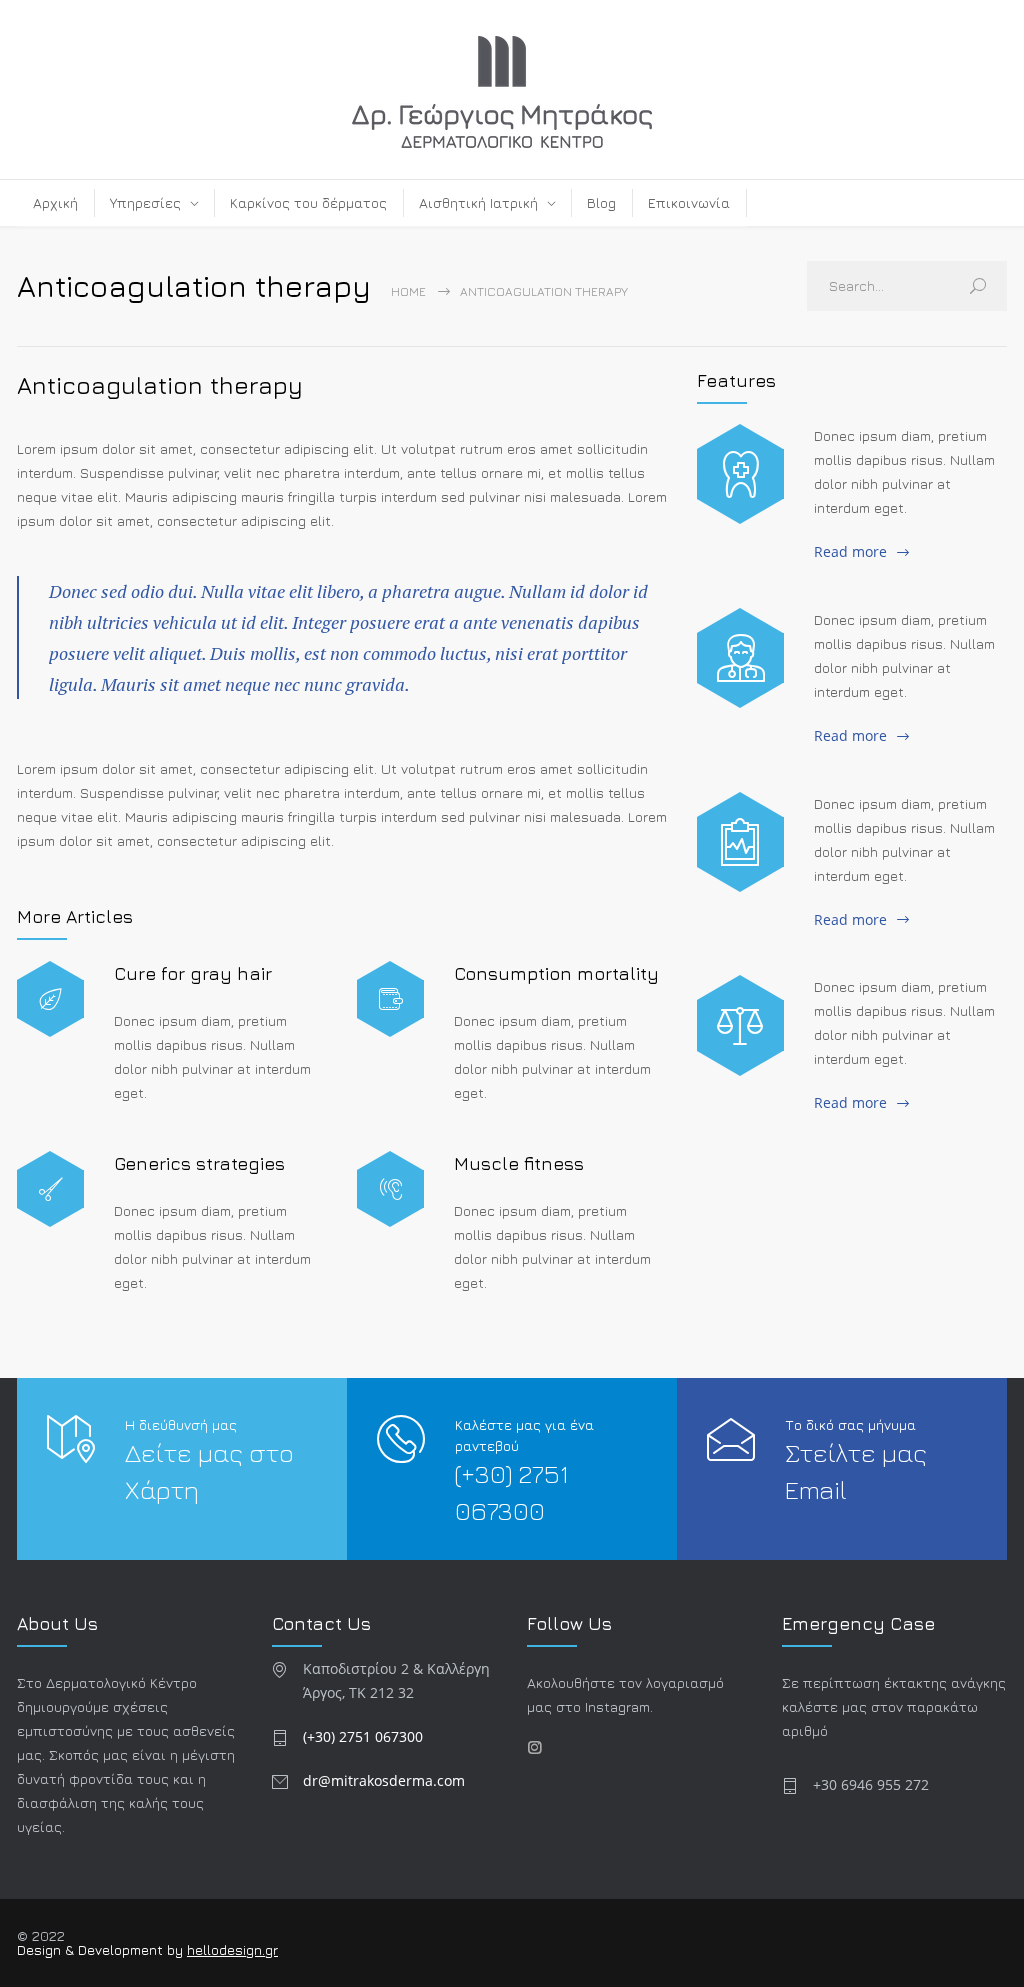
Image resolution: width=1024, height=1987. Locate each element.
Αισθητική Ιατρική (478, 202)
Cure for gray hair (193, 973)
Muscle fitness (519, 1163)
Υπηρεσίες (145, 202)
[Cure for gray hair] (50, 999)
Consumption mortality (556, 973)
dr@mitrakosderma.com (384, 1780)
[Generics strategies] (50, 1189)
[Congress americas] (740, 842)
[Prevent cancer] (740, 1025)
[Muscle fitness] (390, 1189)
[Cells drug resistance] (740, 658)
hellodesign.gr (232, 1949)
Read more (850, 551)
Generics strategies (199, 1163)
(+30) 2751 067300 (363, 1736)
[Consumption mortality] (390, 999)
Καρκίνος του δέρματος (308, 202)
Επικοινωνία (689, 202)
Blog (601, 202)
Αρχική (55, 202)
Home (408, 291)
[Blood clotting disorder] (740, 474)
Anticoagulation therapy (160, 385)
